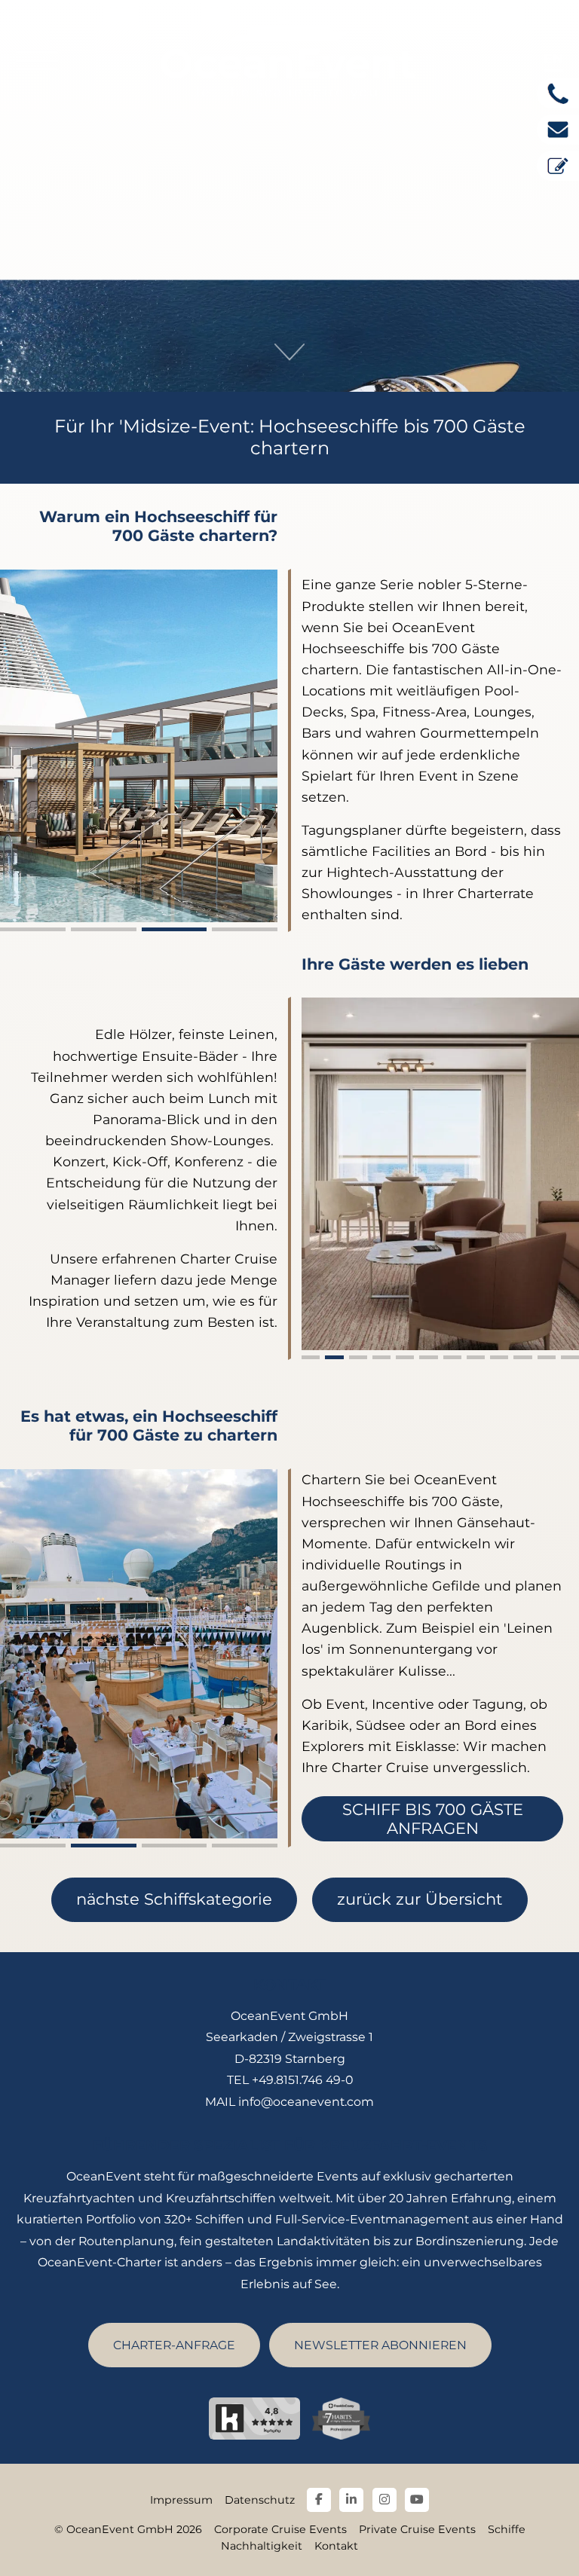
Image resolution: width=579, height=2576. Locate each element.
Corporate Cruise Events (280, 2529)
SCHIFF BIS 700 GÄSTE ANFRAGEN (433, 1819)
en (553, 58)
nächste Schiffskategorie (174, 1899)
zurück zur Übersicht (420, 1899)
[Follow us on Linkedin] (351, 2500)
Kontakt (336, 2546)
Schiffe (507, 2529)
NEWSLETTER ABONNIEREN (380, 2345)
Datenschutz (260, 2500)
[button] (33, 929)
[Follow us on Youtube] (417, 2500)
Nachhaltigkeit (262, 2546)
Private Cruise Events (417, 2529)
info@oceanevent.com (306, 2102)
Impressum (181, 2500)
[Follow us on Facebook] (319, 2500)
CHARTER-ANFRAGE (174, 2345)
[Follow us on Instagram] (384, 2500)
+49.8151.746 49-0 (302, 2080)
